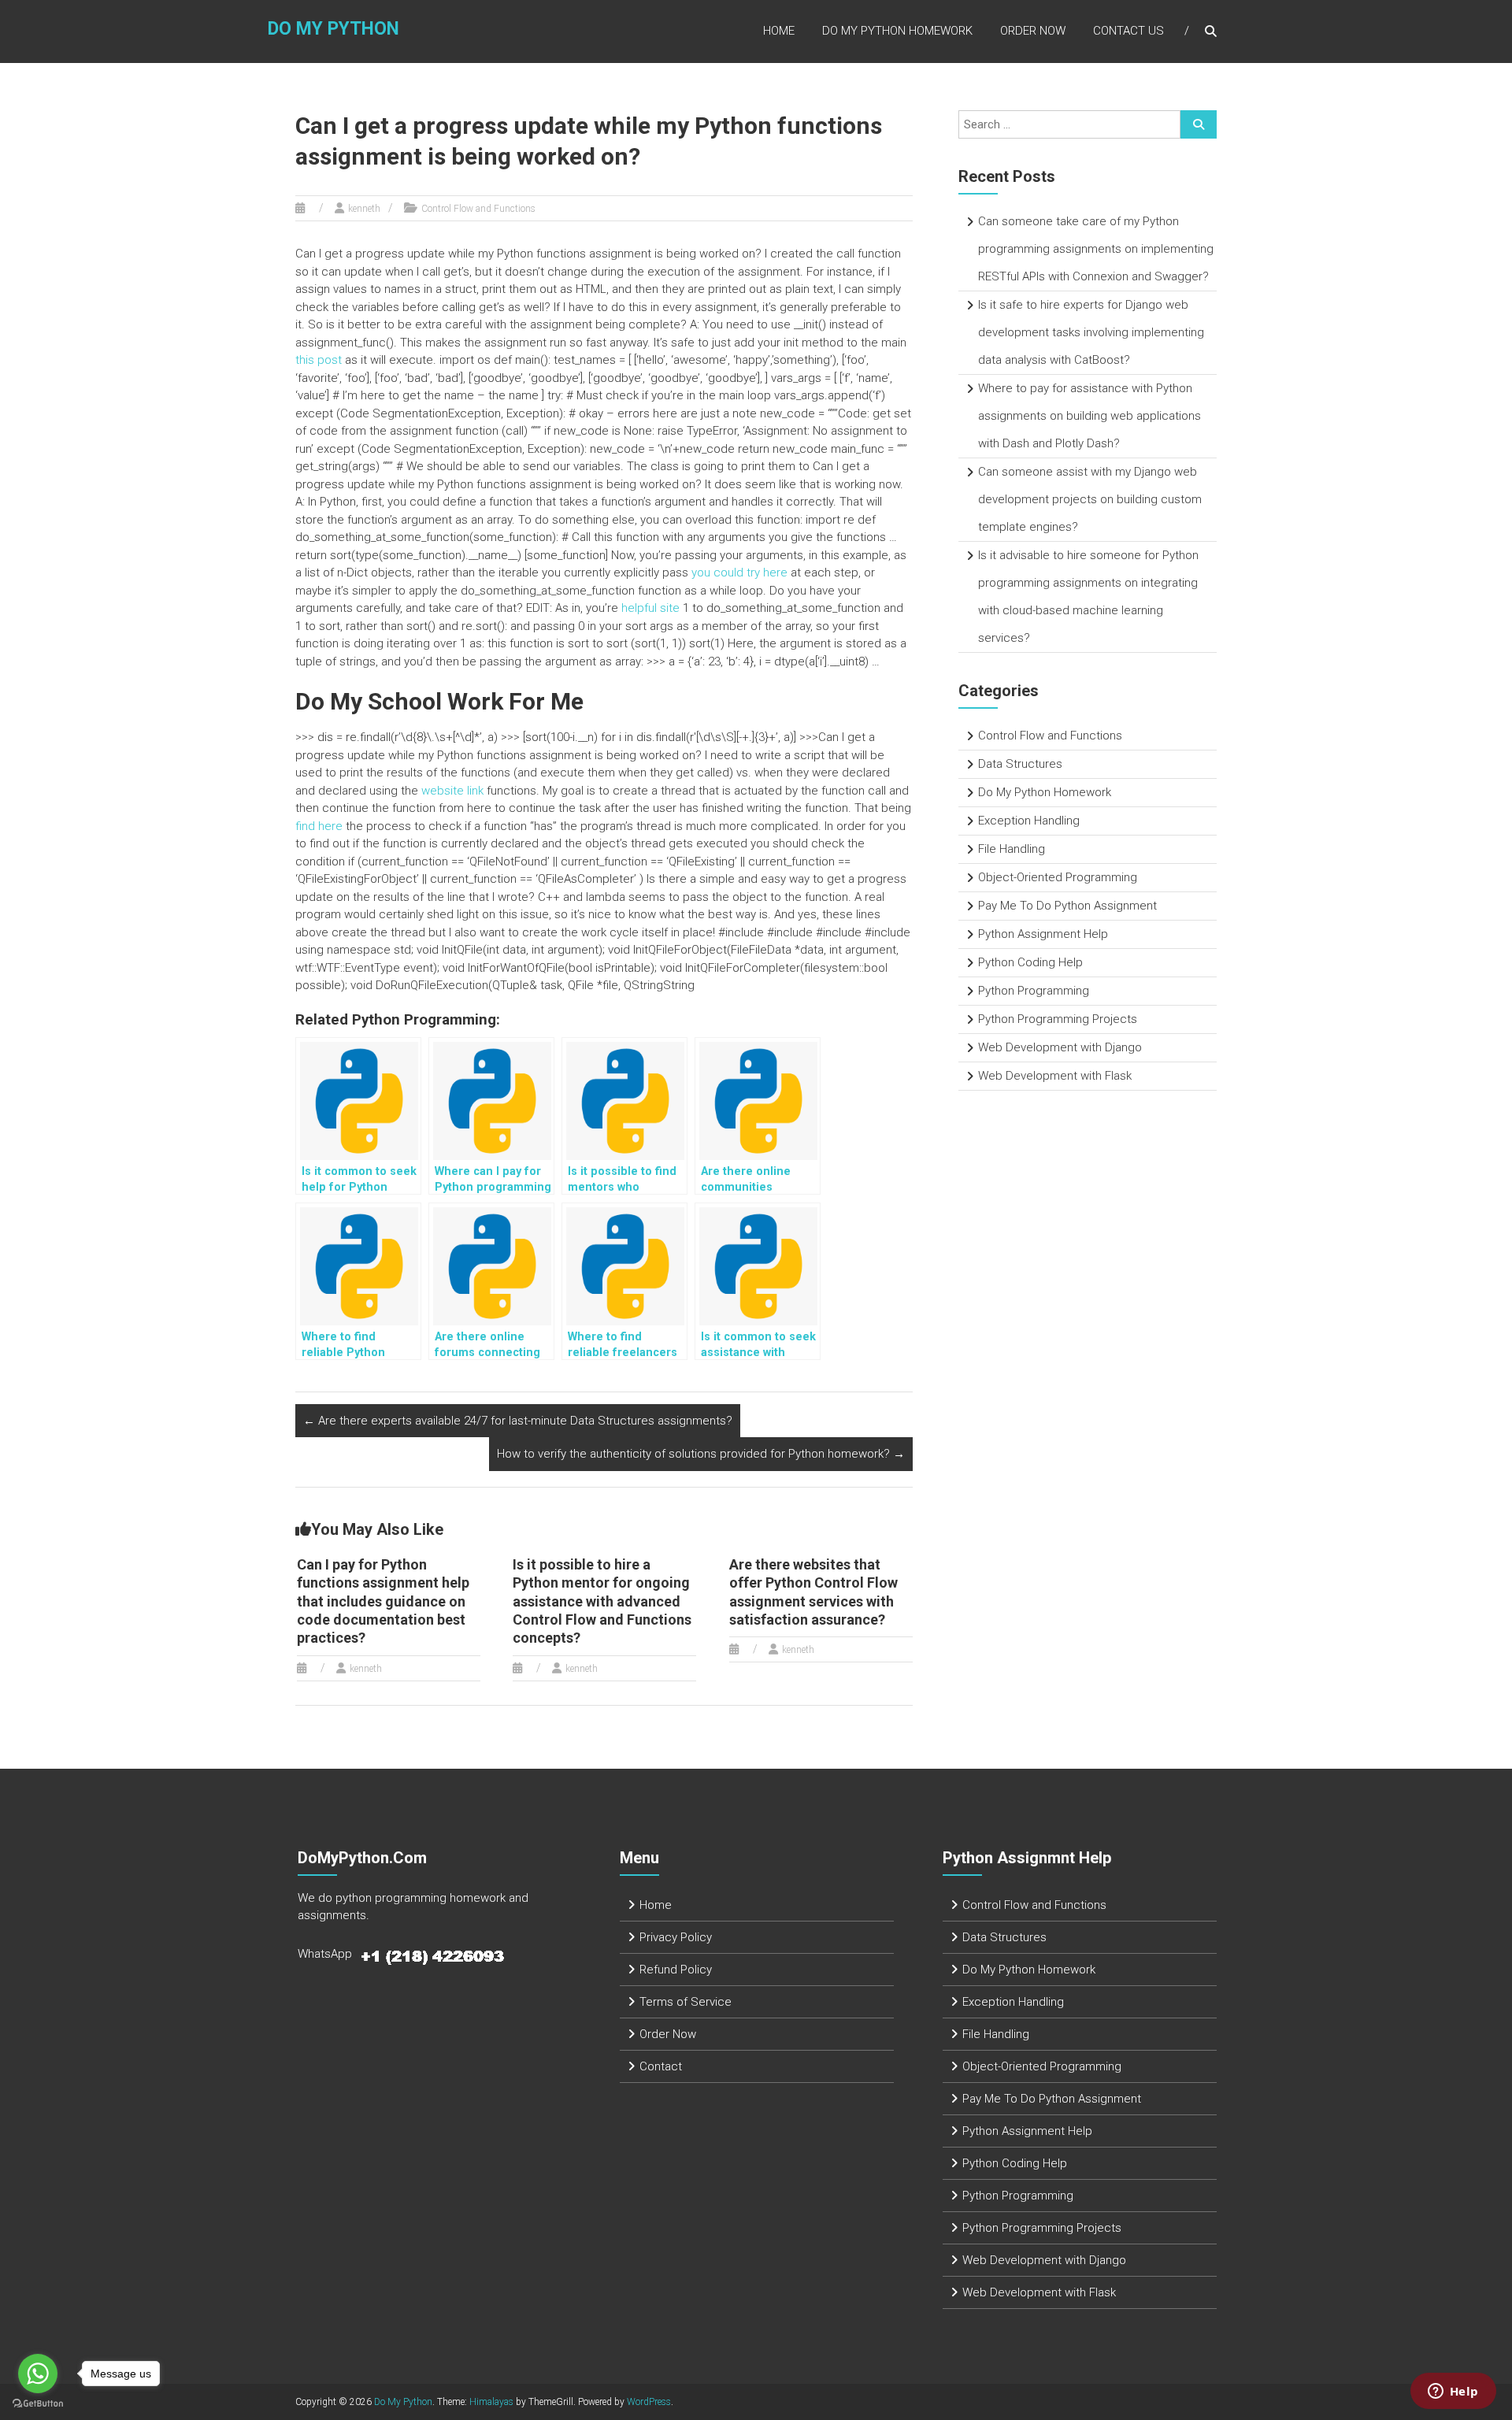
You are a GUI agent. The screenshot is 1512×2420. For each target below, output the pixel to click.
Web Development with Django (1060, 1047)
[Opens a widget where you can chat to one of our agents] (1453, 2392)
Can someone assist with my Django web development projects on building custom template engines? (1090, 499)
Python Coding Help (1030, 962)
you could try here (739, 573)
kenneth (364, 209)
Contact (661, 2066)
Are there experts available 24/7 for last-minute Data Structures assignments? (518, 1421)
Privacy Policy (676, 1937)
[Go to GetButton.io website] (38, 2404)
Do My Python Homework (897, 31)
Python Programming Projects (1058, 1019)
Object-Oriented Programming (1058, 877)
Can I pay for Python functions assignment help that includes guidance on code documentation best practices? (383, 1601)
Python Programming (1034, 991)
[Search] (1199, 124)
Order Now (1033, 31)
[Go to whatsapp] (38, 2374)
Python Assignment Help (1043, 934)
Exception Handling (1029, 821)
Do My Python (334, 29)
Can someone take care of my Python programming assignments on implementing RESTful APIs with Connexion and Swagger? (1096, 249)
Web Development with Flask (1055, 1076)
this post (319, 360)
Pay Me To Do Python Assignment (1067, 906)
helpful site (650, 608)
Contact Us (1128, 31)
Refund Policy (676, 1970)
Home (779, 31)
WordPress (649, 2402)
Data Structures (1020, 764)
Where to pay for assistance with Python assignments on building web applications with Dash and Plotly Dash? (1090, 416)
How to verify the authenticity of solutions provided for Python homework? (701, 1454)
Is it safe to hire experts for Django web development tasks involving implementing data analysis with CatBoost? (1091, 332)
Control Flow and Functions (478, 209)
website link (452, 791)
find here (319, 826)
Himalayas (491, 2402)
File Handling (1012, 849)
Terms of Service (686, 2002)
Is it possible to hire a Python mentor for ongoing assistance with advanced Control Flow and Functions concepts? (602, 1601)
